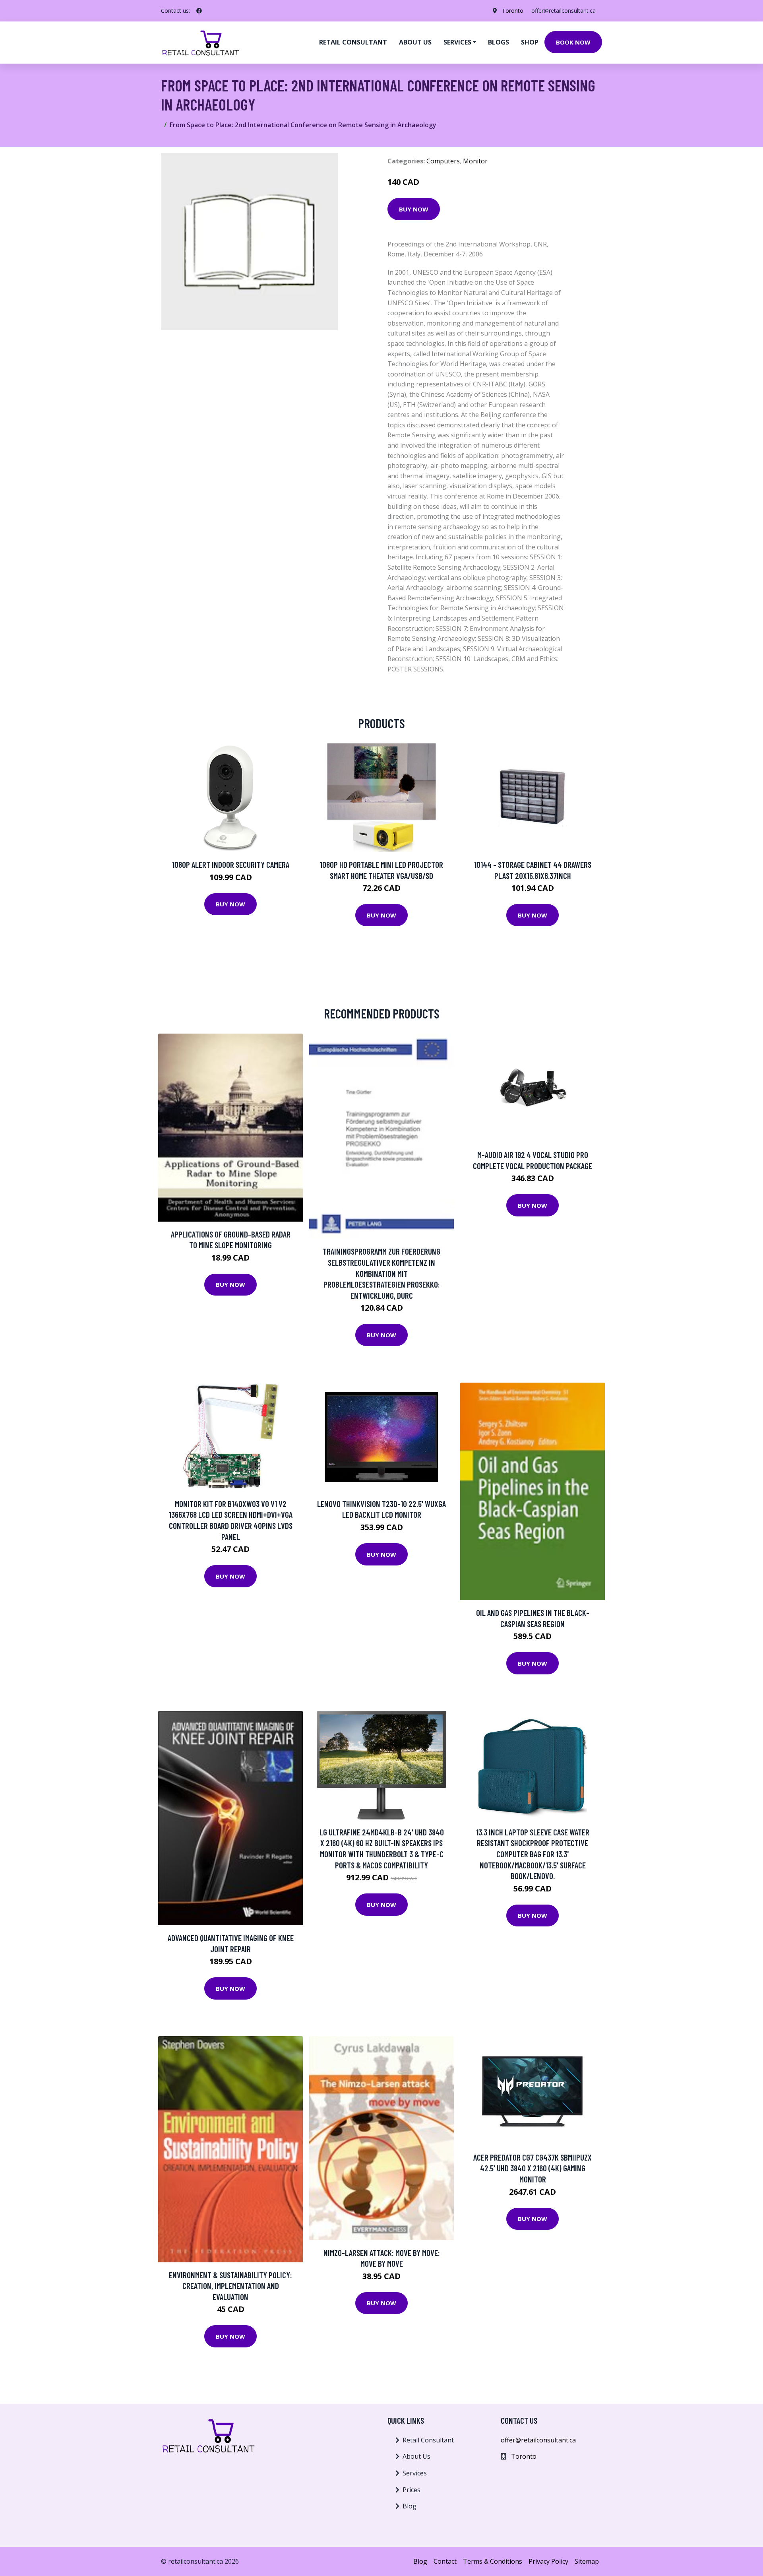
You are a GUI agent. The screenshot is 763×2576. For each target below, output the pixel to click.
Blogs (499, 42)
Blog (410, 2506)
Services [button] (457, 42)
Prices (412, 2490)
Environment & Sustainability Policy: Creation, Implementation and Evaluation (230, 2286)
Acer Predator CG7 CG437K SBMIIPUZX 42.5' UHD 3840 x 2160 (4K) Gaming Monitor (533, 2168)
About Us (416, 2456)
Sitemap (587, 2561)
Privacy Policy (548, 2561)
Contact (445, 2561)
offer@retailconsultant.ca (564, 11)
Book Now (573, 42)
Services (415, 2473)
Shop (530, 42)
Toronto (513, 11)
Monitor (475, 161)
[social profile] (199, 11)
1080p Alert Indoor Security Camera (231, 864)
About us (415, 42)
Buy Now (414, 209)
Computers (443, 161)
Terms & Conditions (493, 2561)
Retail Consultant (353, 42)
